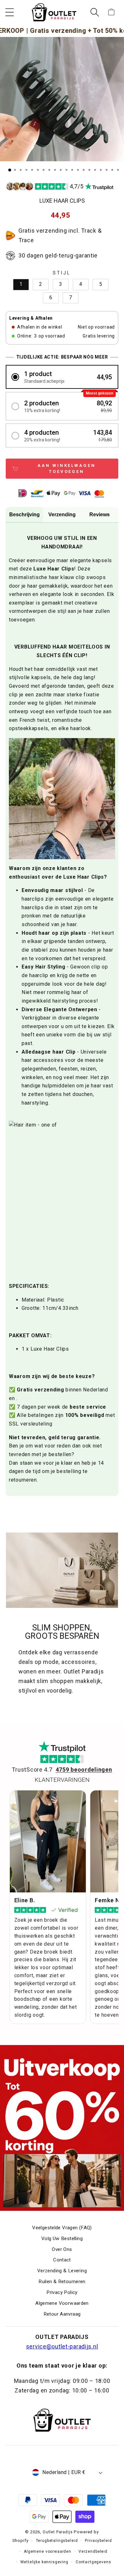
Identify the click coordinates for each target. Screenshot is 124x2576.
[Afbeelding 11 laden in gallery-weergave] (66, 170)
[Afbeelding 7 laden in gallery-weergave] (44, 170)
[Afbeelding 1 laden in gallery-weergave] (10, 170)
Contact (62, 2260)
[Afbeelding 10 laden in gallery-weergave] (61, 170)
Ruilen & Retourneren (62, 2282)
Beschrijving (24, 515)
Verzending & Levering (62, 2271)
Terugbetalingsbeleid (57, 2541)
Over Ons (62, 2249)
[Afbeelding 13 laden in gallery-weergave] (78, 170)
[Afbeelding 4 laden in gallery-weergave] (26, 170)
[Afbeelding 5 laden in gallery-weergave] (32, 170)
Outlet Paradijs (58, 2532)
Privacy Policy (62, 2292)
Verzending (62, 515)
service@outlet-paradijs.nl (62, 2346)
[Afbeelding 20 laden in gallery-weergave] (118, 170)
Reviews (100, 515)
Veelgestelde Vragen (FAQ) (62, 2228)
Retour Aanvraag (62, 2314)
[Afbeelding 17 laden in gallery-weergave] (101, 170)
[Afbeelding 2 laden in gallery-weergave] (15, 170)
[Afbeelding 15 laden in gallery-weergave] (89, 170)
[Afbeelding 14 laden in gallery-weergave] (84, 170)
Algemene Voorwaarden (62, 2303)
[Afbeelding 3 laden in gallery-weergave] (21, 170)
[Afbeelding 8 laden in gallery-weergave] (49, 170)
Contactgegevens (93, 2562)
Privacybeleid (98, 2541)
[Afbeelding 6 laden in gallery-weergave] (38, 170)
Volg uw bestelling (62, 2239)
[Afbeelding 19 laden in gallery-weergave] (112, 170)
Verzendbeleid (93, 2551)
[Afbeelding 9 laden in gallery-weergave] (55, 170)
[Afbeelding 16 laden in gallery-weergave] (95, 170)
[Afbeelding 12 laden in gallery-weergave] (72, 170)
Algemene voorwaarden (48, 2551)
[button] (10, 12)
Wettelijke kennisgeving (44, 2562)
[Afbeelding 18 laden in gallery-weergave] (107, 170)
